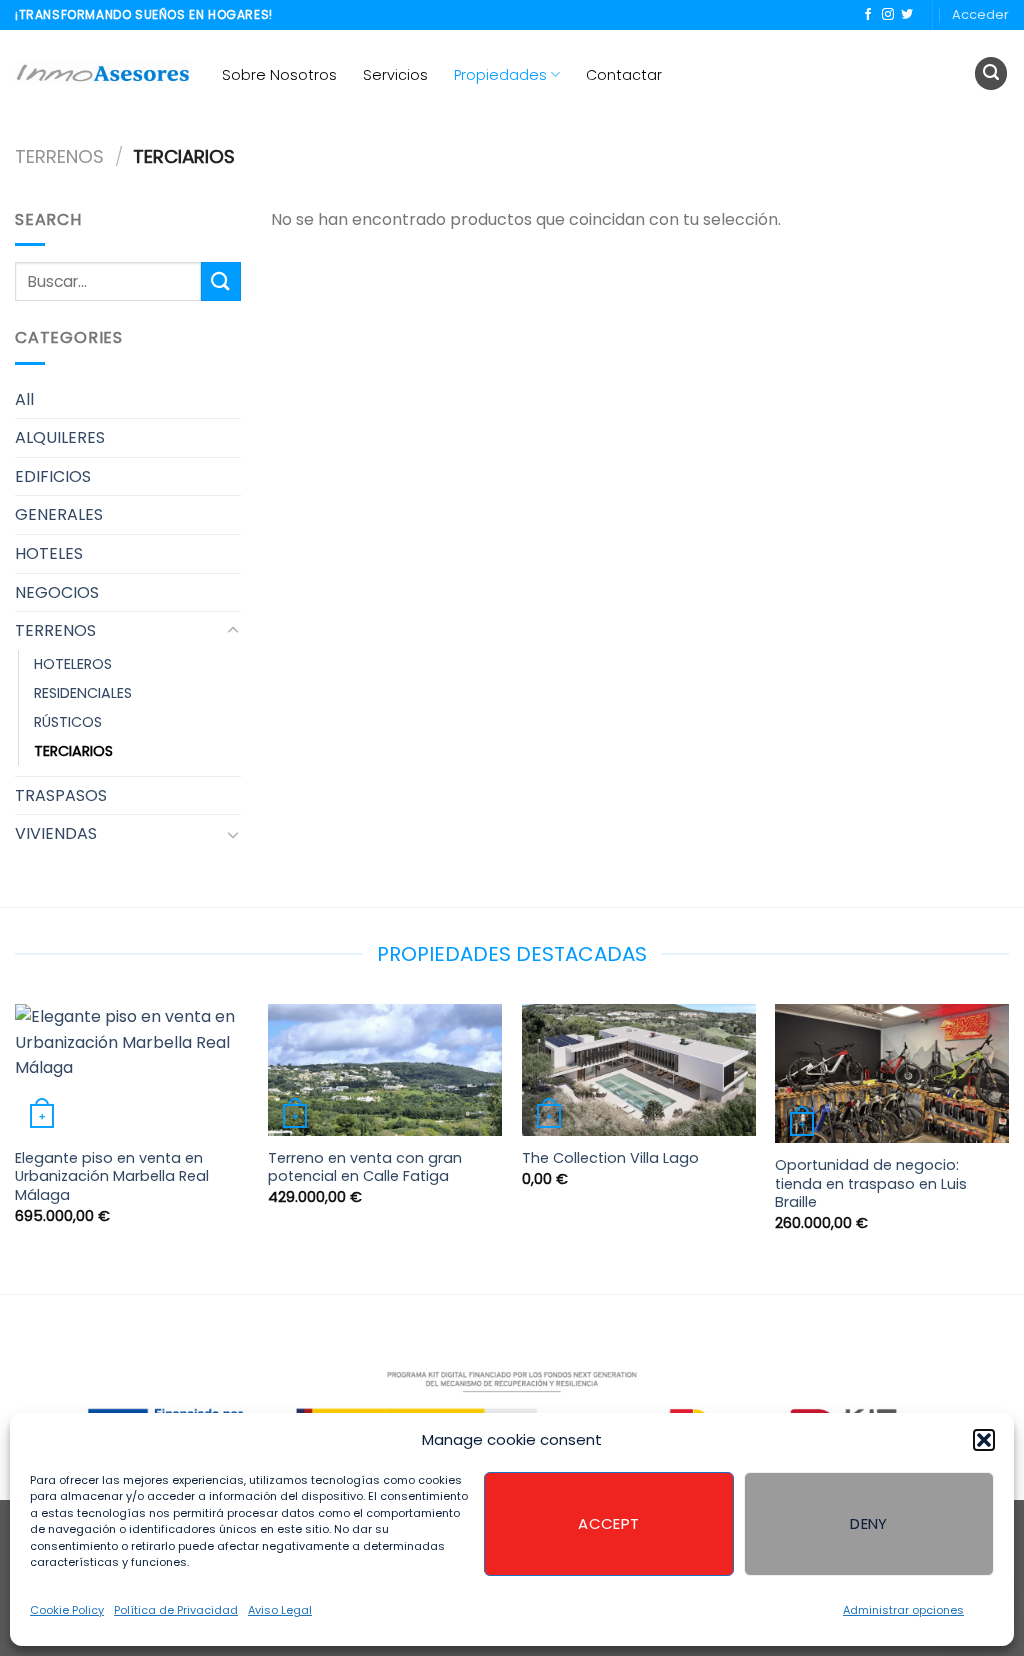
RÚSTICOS (68, 722)
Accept (609, 1523)
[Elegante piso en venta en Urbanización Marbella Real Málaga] (132, 1070)
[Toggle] (233, 631)
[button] (984, 1440)
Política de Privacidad (176, 1610)
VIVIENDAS (56, 833)
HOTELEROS (73, 664)
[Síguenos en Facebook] (868, 15)
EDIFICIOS (53, 476)
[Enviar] (221, 281)
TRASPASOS (61, 795)
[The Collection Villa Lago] (639, 1070)
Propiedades (500, 75)
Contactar (624, 75)
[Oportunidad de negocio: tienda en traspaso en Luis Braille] (892, 1073)
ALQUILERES (60, 437)
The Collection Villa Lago (610, 1158)
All (24, 399)
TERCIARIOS (73, 751)
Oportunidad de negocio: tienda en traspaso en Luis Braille (871, 1184)
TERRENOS (59, 156)
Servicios (395, 75)
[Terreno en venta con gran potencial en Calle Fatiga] (385, 1070)
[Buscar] (991, 73)
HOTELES (49, 553)
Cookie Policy (67, 1610)
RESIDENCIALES (83, 693)
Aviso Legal (280, 1610)
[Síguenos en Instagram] (888, 15)
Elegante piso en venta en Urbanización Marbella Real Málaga (112, 1177)
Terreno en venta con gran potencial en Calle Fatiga (365, 1167)
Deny (869, 1523)
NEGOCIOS (57, 592)
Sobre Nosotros (279, 75)
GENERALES (59, 514)
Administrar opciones (903, 1610)
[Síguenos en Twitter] (907, 15)
